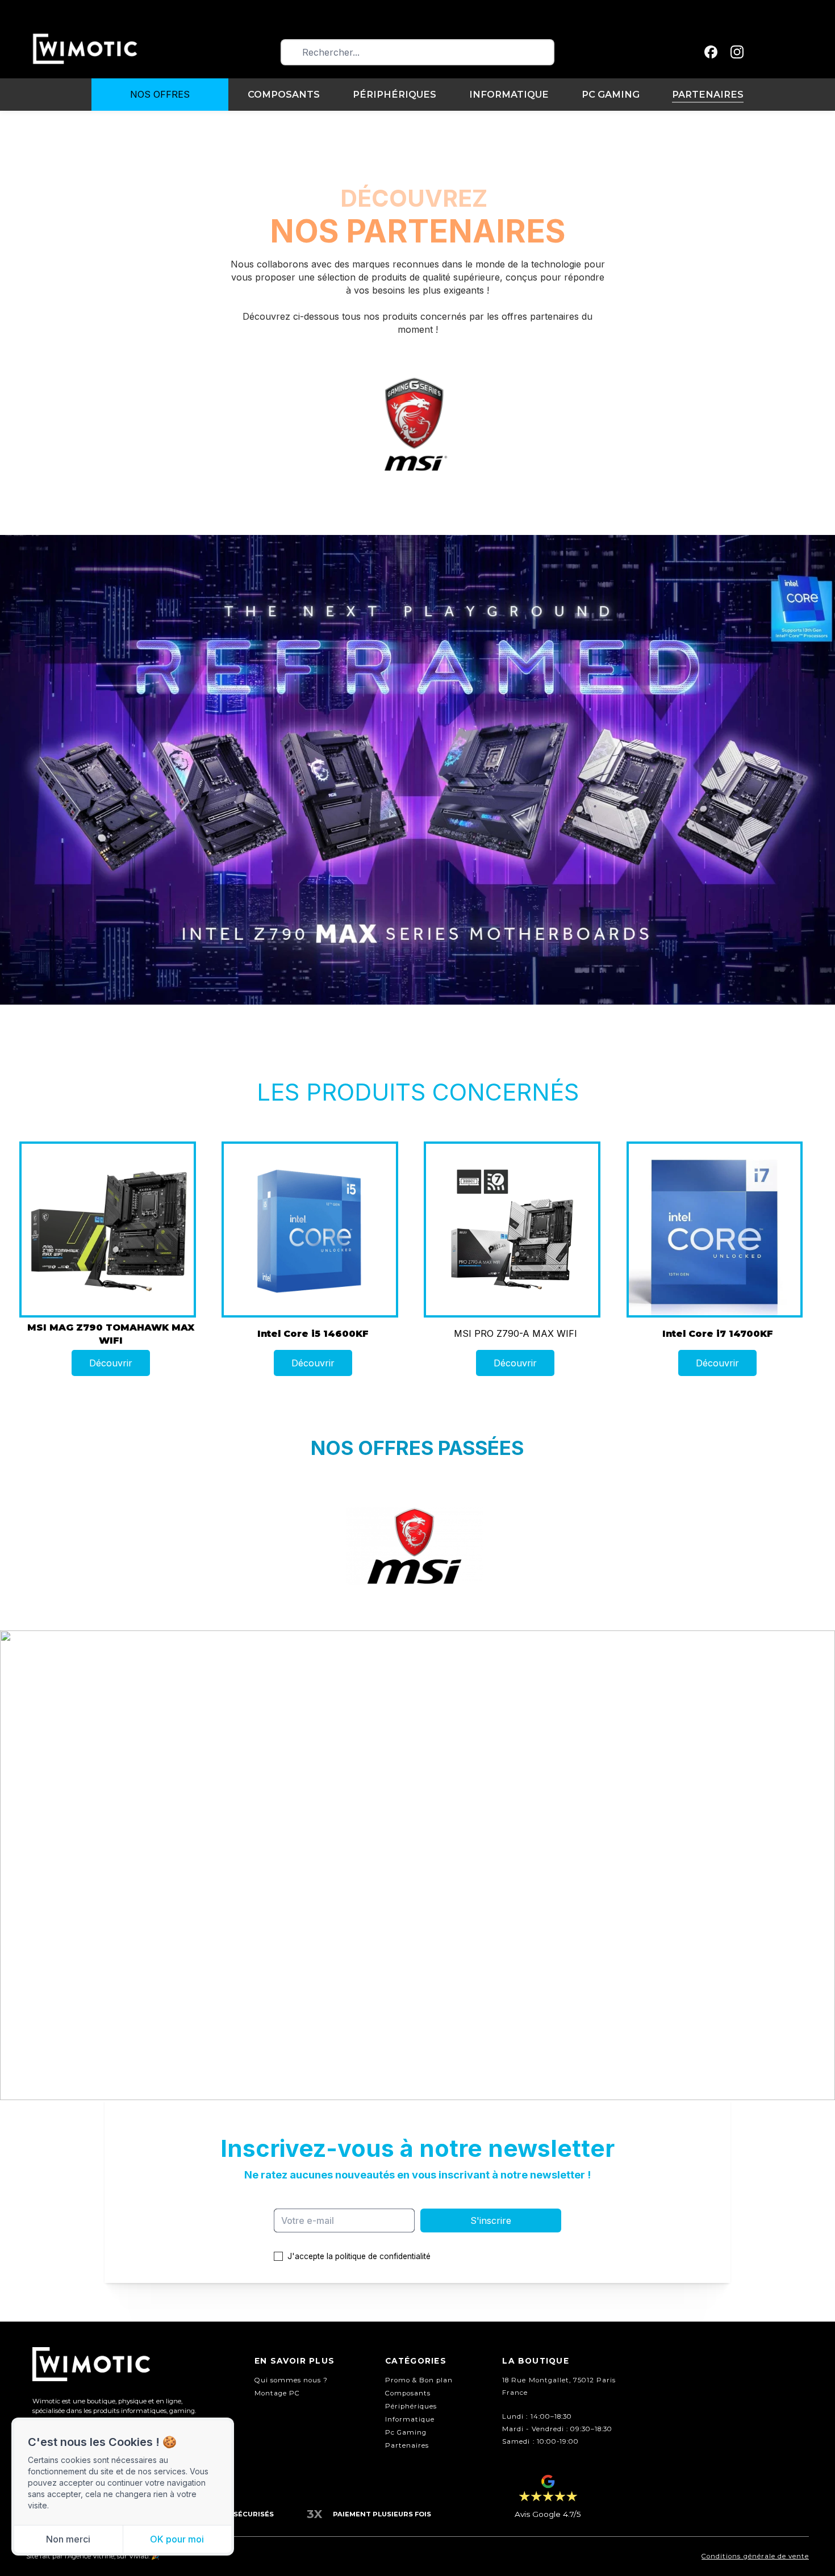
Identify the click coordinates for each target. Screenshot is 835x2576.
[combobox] (417, 52)
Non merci (68, 2539)
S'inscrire (491, 2220)
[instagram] (737, 52)
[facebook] (711, 52)
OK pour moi (177, 2539)
